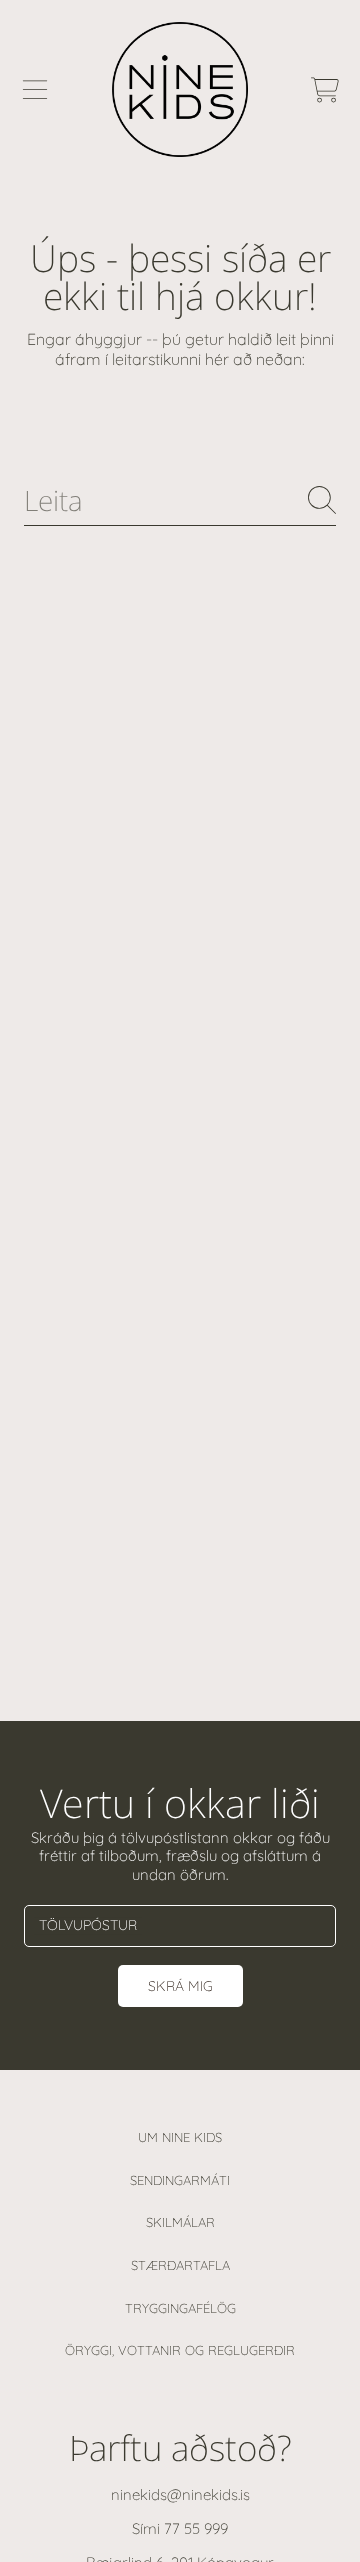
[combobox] (180, 500)
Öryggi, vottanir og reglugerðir (180, 2350)
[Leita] (322, 500)
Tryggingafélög (180, 2308)
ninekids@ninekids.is (180, 2494)
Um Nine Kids (180, 2137)
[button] (35, 90)
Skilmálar (180, 2222)
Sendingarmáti (180, 2180)
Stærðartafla (180, 2265)
